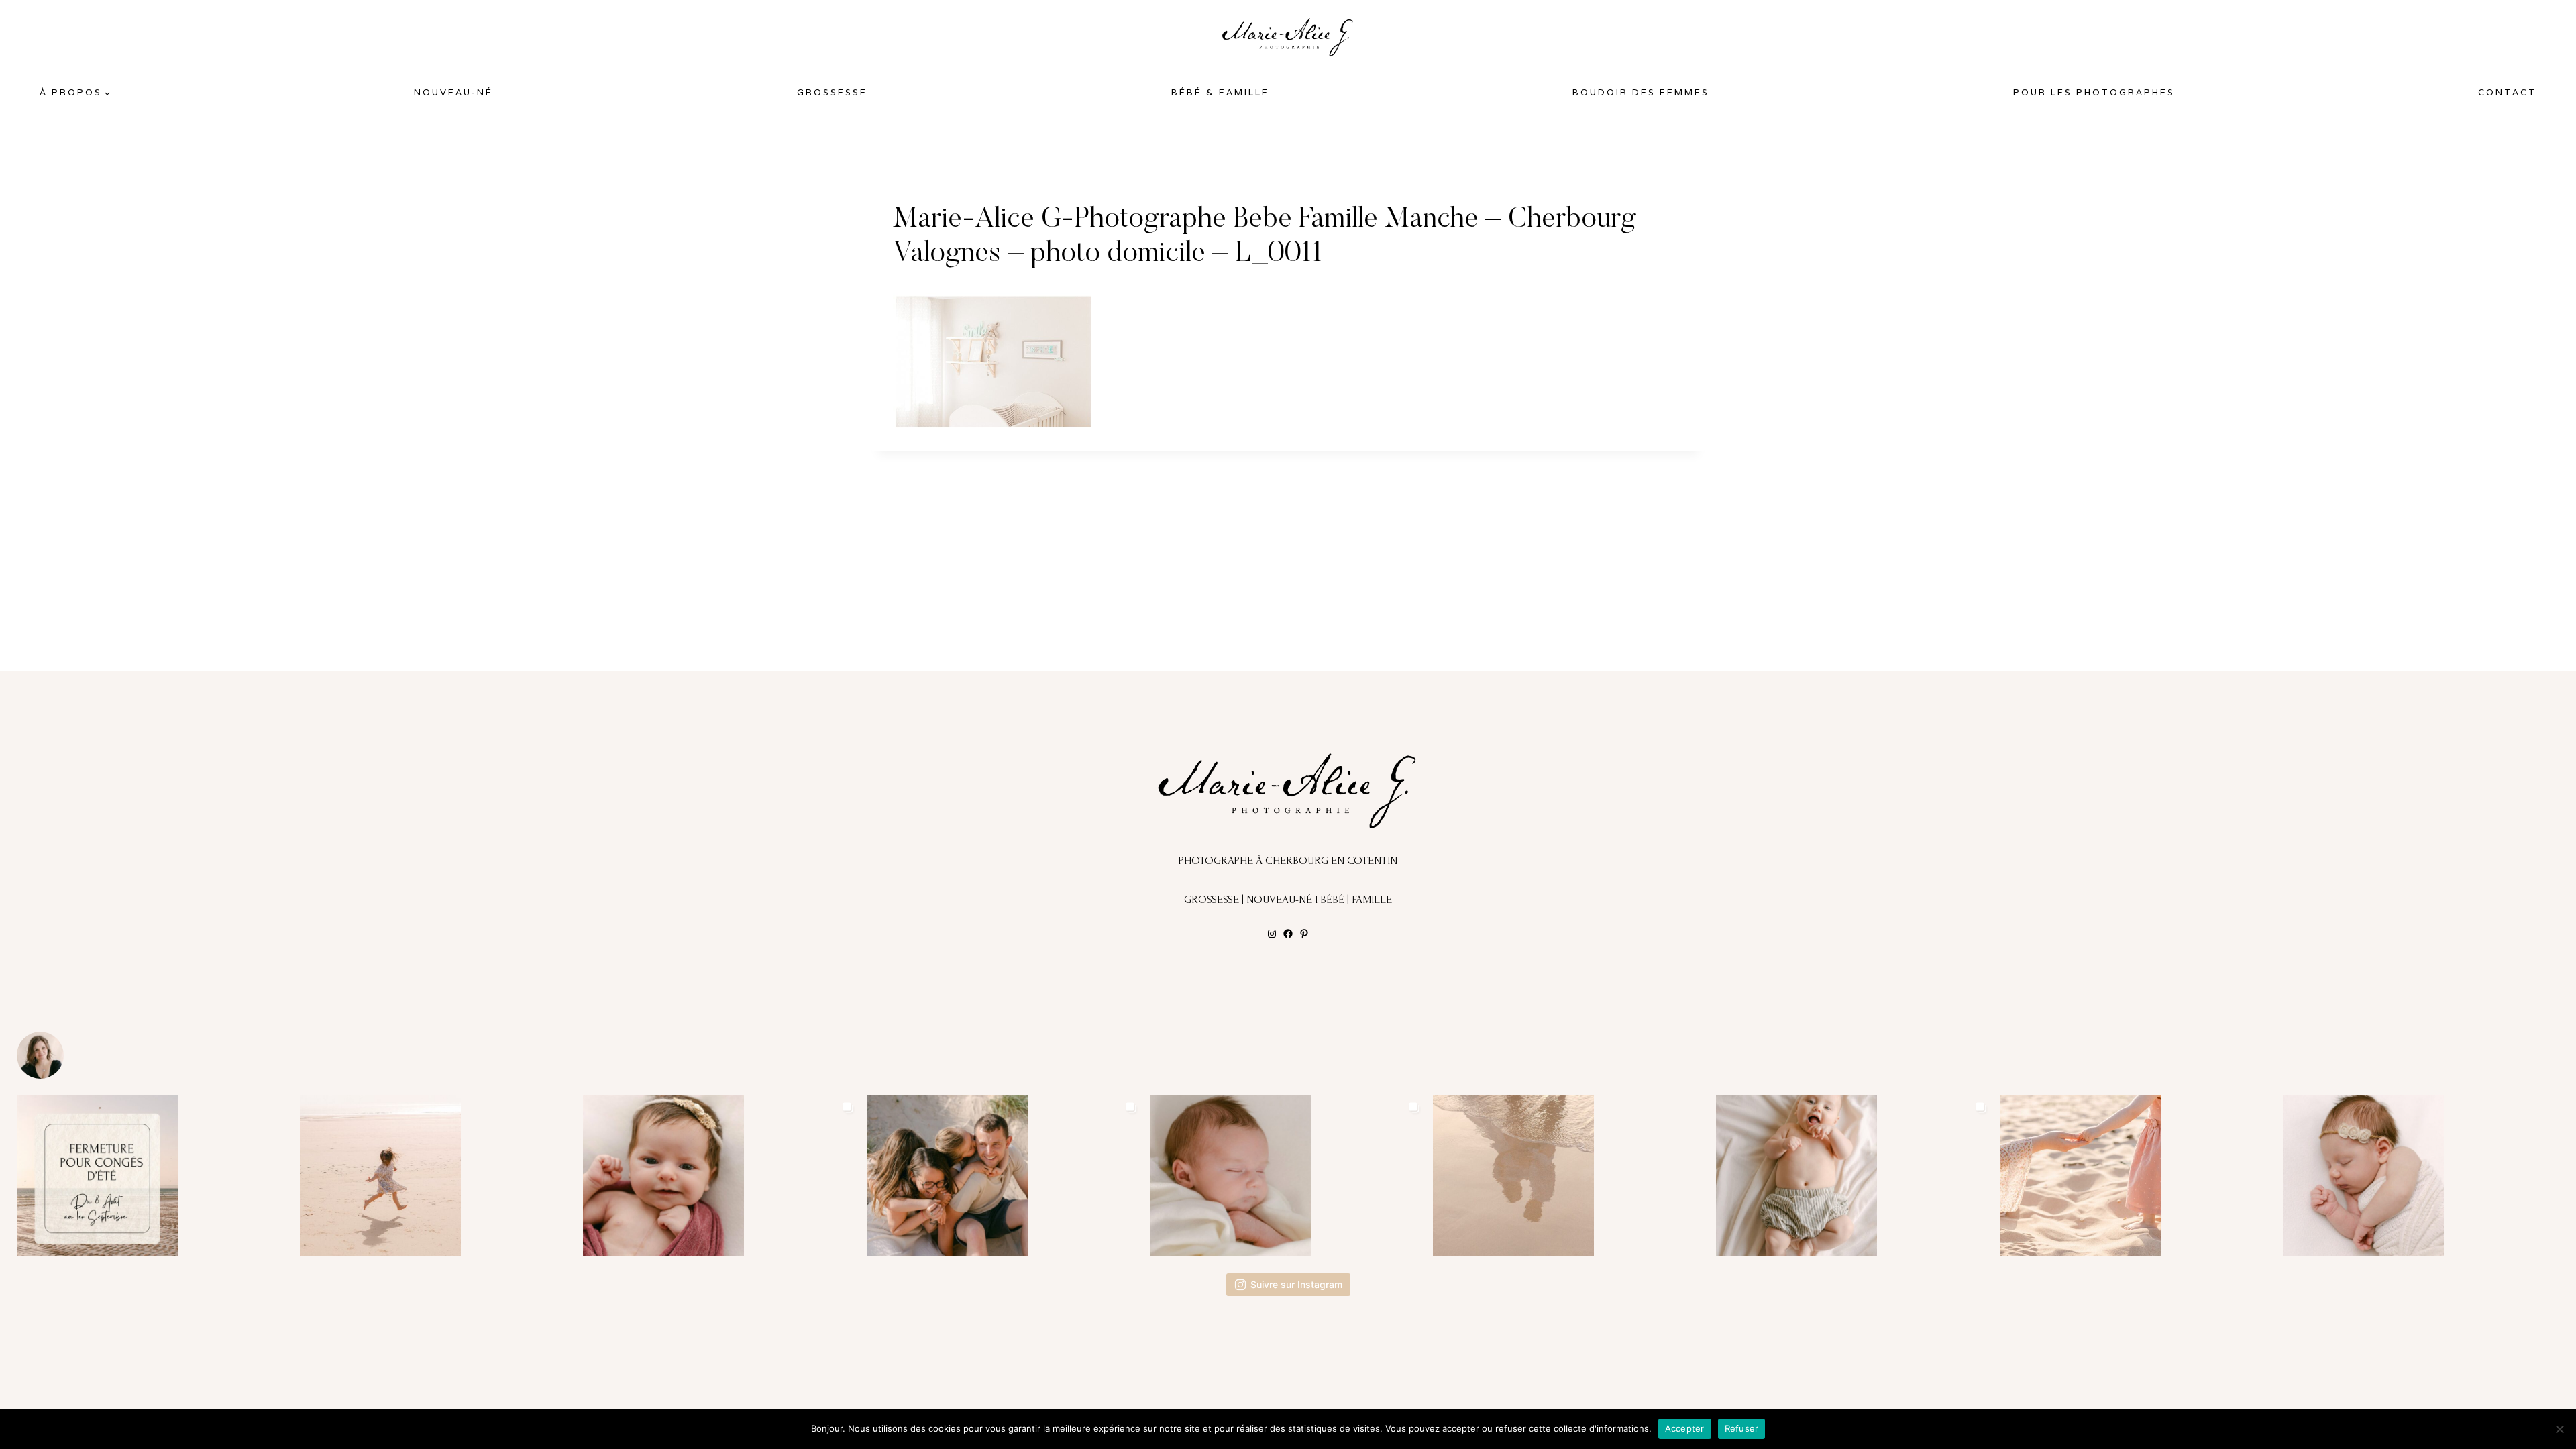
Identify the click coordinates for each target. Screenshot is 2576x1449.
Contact (2507, 92)
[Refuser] (2559, 1429)
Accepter (1685, 1428)
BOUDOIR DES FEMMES (1641, 92)
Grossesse (832, 92)
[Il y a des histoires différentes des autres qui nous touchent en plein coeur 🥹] (721, 1176)
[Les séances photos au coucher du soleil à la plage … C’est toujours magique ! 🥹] (1571, 1176)
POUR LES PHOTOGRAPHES (2094, 92)
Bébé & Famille (1220, 92)
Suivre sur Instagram (1296, 1284)
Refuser (1742, 1428)
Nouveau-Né (453, 92)
